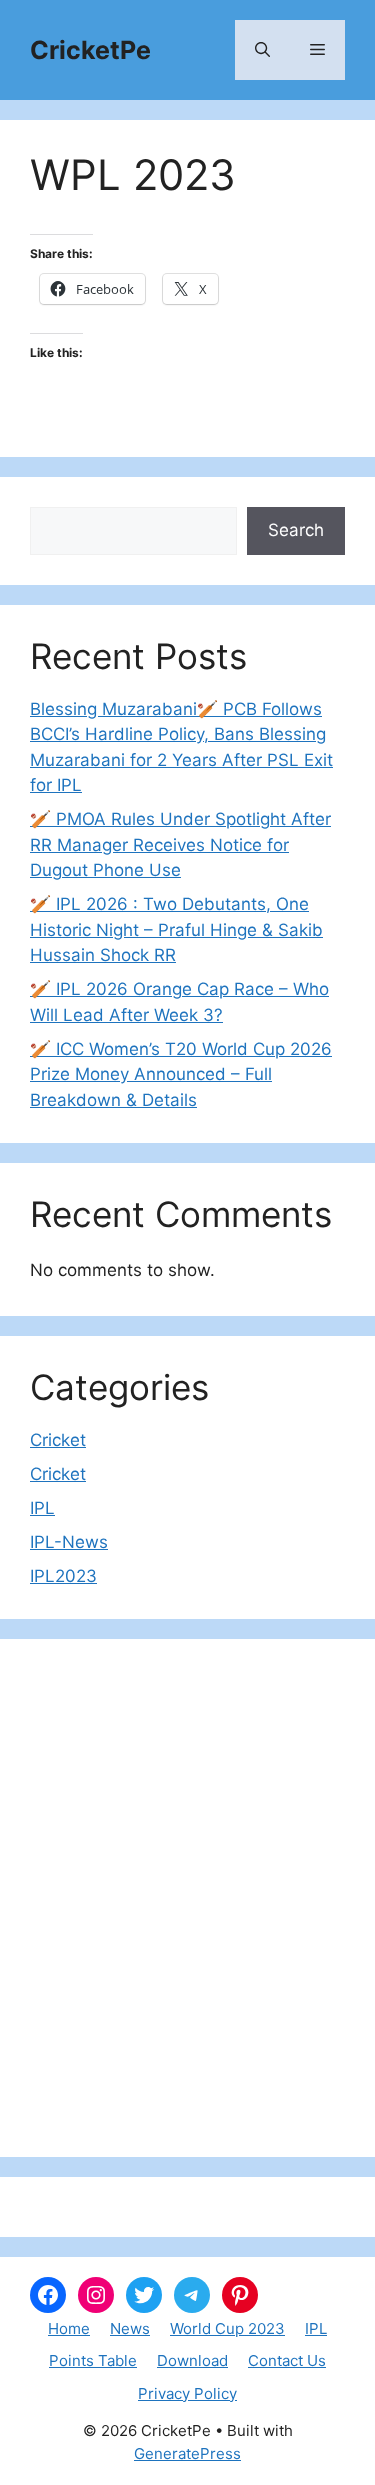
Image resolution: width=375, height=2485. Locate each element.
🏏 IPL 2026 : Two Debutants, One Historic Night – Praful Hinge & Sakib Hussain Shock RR (176, 929)
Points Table (93, 2360)
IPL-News (69, 1542)
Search (296, 530)
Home (69, 2328)
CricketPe (90, 50)
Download (192, 2360)
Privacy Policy (187, 2393)
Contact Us (287, 2360)
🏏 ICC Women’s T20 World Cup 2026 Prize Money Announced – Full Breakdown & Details (181, 1074)
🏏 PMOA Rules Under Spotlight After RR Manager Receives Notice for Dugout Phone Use (180, 844)
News (130, 2328)
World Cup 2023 (227, 2328)
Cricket (58, 1440)
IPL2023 (63, 1576)
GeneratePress (187, 2453)
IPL (42, 1508)
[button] (262, 50)
